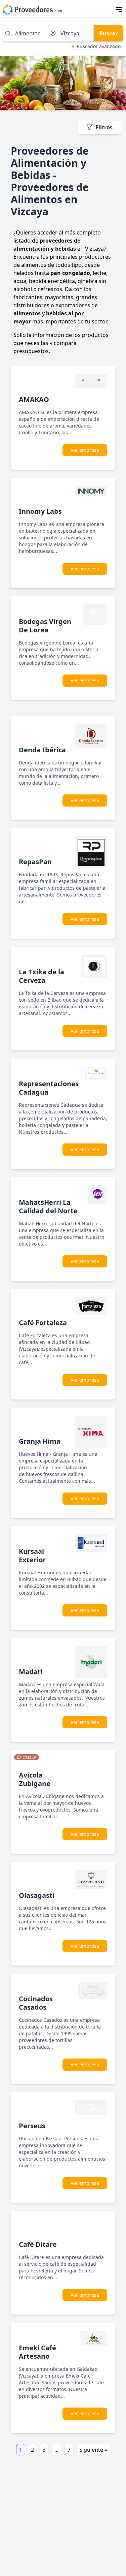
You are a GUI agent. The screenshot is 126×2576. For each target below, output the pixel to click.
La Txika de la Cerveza (41, 976)
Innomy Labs (40, 511)
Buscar (108, 33)
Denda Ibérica (42, 750)
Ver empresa (85, 450)
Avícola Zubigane (35, 1779)
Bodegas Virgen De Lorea (45, 626)
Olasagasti (37, 1895)
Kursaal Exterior (32, 1556)
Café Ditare (38, 2244)
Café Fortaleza (43, 1323)
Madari (31, 1672)
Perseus (32, 2126)
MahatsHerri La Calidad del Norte (48, 1206)
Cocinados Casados (36, 2003)
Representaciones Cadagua (49, 1088)
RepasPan (35, 862)
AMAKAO (34, 399)
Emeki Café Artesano (37, 2352)
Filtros (104, 127)
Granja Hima (40, 1441)
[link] (27, 1757)
